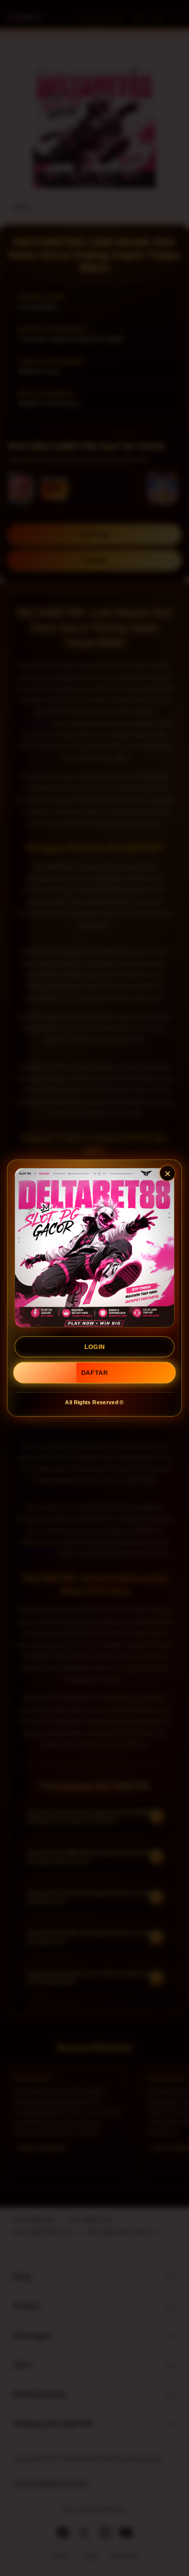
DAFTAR (94, 1373)
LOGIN (95, 1347)
